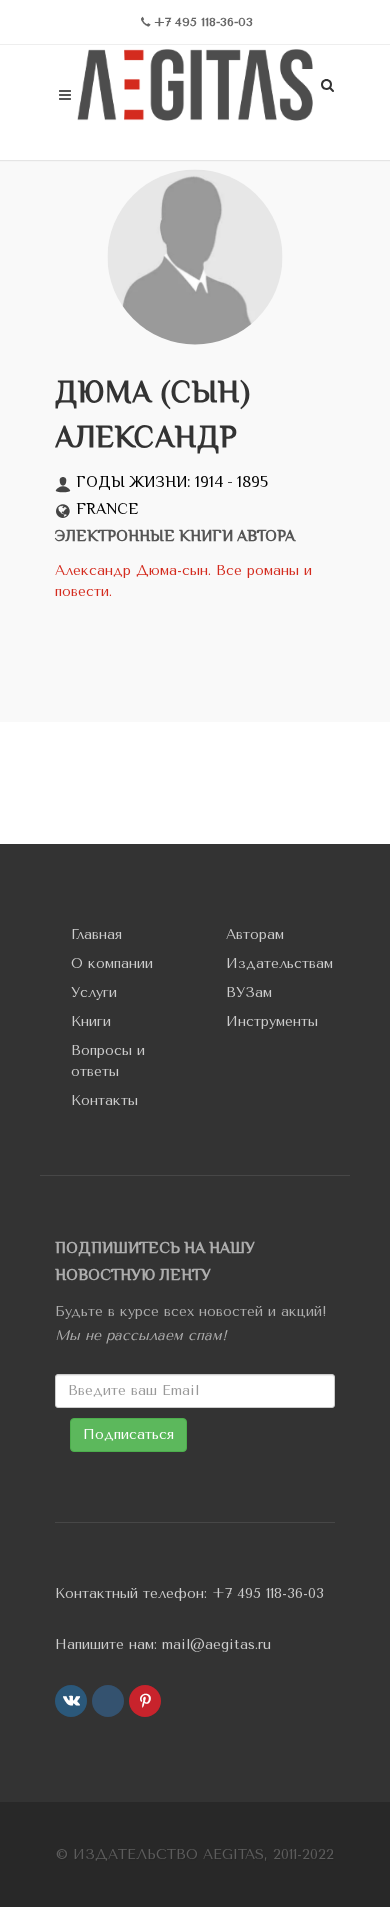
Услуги (94, 992)
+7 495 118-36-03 (268, 1593)
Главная (96, 934)
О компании (112, 963)
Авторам (255, 934)
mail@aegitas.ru (216, 1644)
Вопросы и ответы (108, 1061)
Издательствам (279, 963)
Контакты (104, 1100)
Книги (91, 1021)
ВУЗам (249, 992)
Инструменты (272, 1021)
